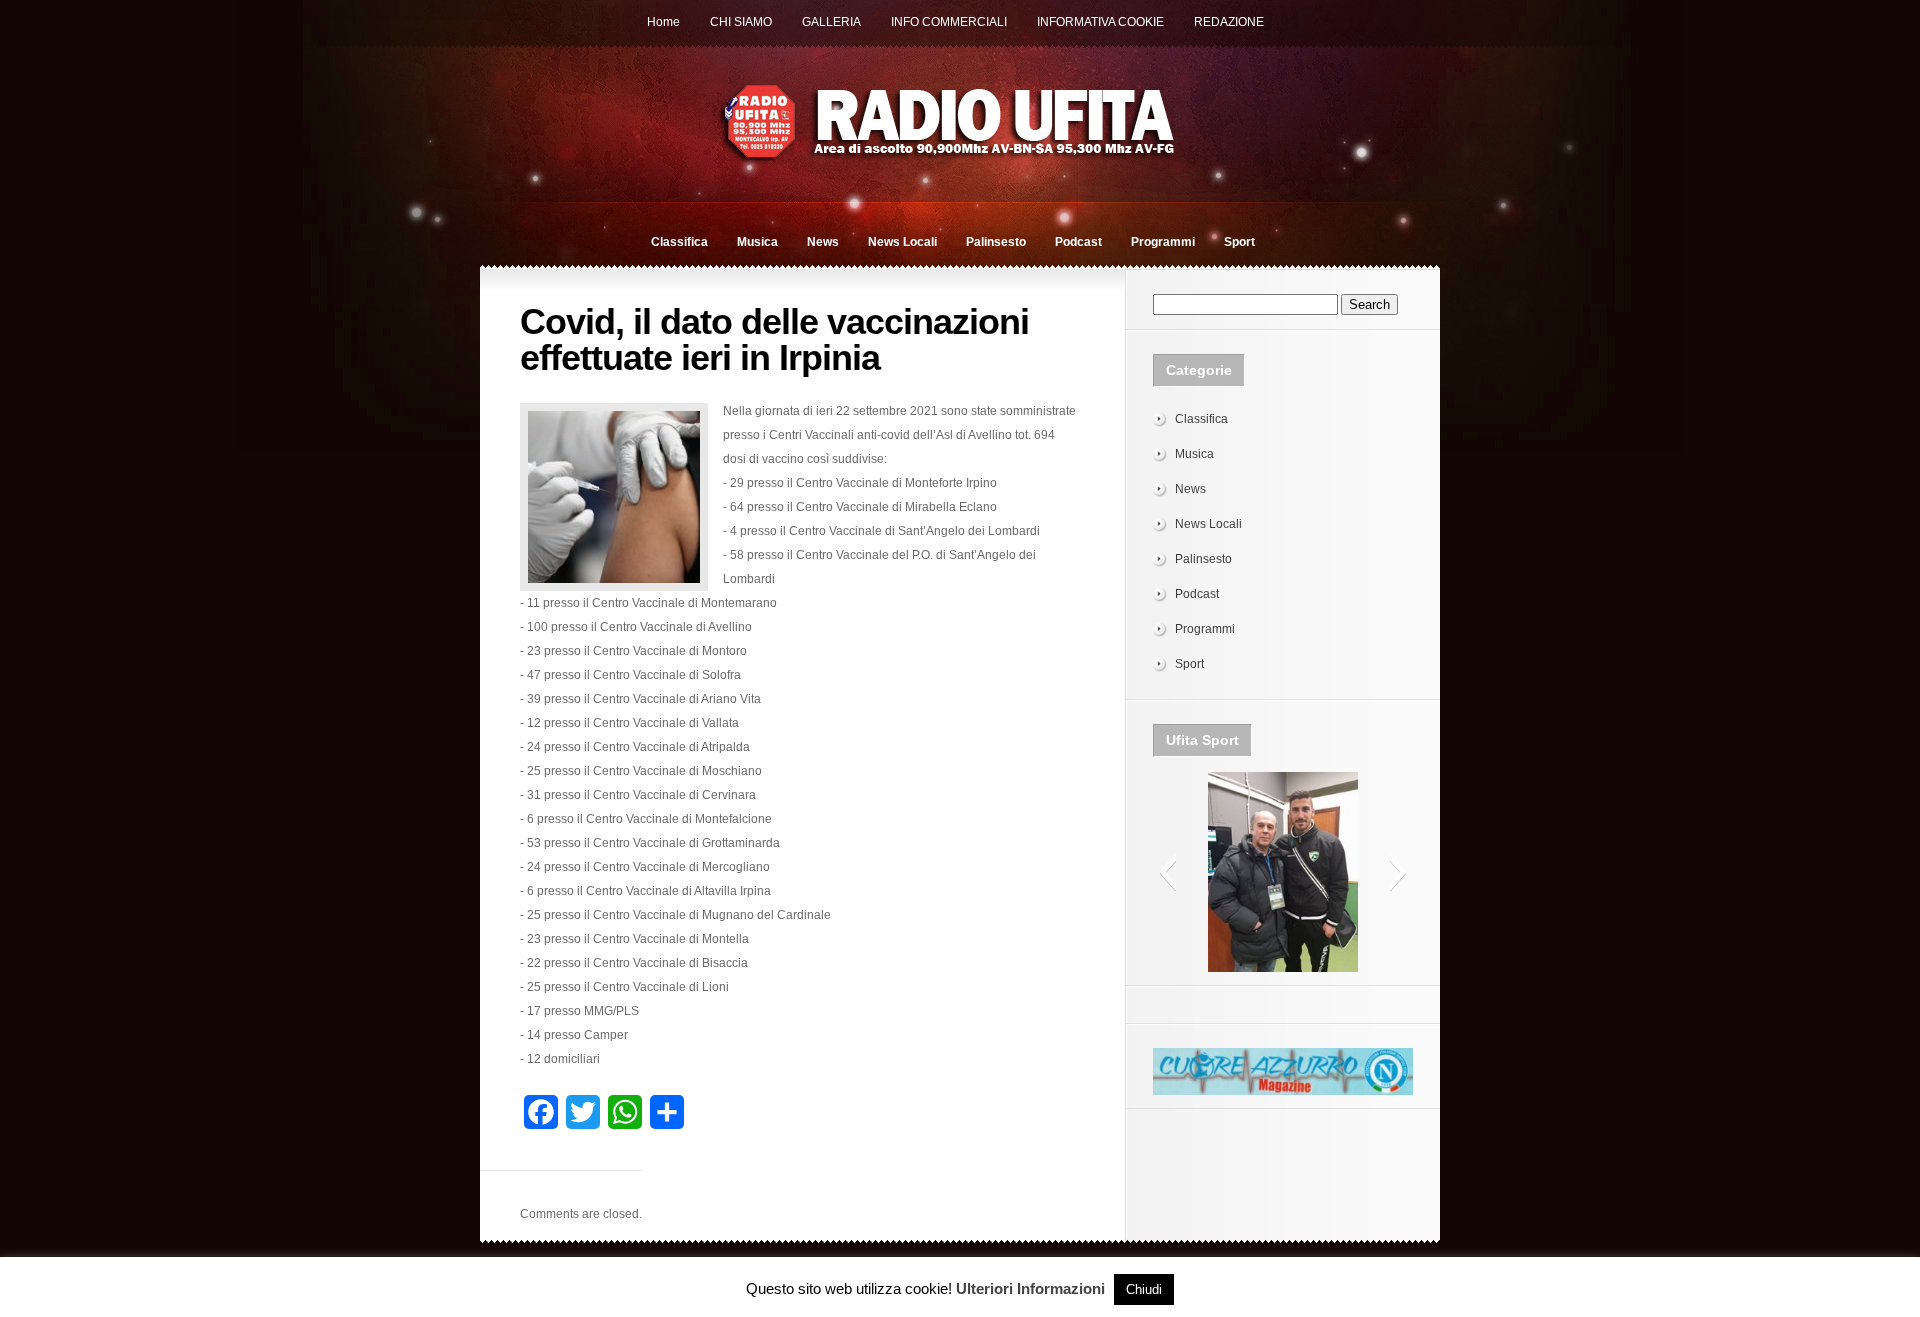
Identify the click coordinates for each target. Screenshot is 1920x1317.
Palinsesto (996, 242)
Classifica (679, 242)
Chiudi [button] (1144, 1289)
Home (663, 22)
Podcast (1078, 242)
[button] (1167, 872)
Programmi (1163, 242)
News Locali (902, 242)
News (823, 242)
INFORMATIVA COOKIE (1100, 22)
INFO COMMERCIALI (949, 22)
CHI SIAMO (741, 22)
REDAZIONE (1229, 22)
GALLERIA (831, 22)
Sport (1239, 242)
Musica (757, 242)
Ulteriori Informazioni (1030, 1288)
